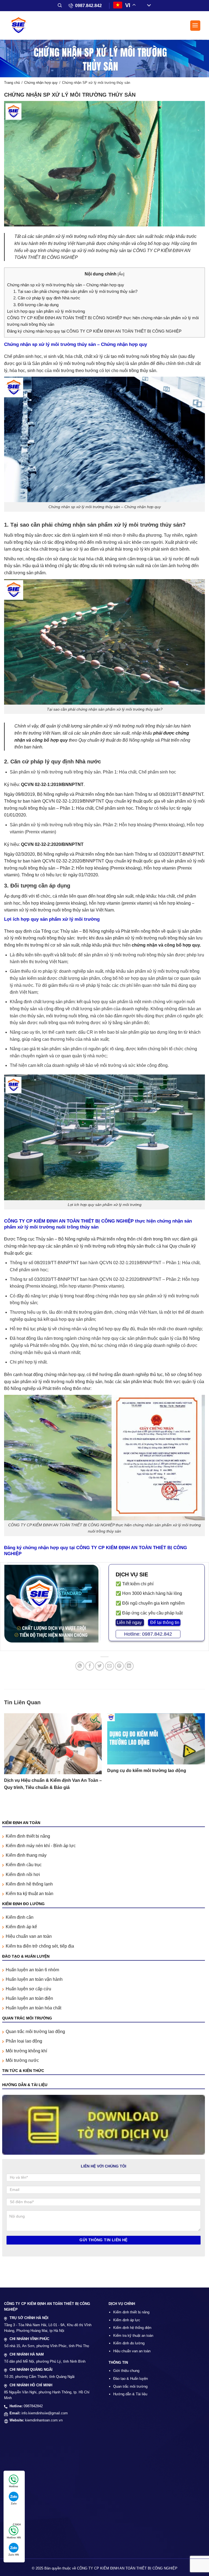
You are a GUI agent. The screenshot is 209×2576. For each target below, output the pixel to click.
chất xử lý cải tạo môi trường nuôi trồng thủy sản (131, 356)
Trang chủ (12, 83)
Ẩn (121, 274)
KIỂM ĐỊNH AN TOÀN (21, 1823)
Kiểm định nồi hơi (23, 1875)
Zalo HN (14, 2555)
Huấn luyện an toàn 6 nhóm (32, 1970)
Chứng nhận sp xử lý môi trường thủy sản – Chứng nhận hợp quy (66, 285)
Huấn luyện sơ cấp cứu (28, 1989)
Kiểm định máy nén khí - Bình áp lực (41, 1846)
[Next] (205, 1757)
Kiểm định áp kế (21, 1927)
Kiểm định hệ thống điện (132, 2328)
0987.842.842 (88, 6)
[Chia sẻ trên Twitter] (99, 1666)
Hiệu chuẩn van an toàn (29, 1936)
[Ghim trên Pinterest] (119, 1666)
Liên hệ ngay (130, 1622)
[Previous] (4, 1757)
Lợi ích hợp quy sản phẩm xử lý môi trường (46, 311)
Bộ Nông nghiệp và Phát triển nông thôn (121, 931)
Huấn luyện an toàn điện (29, 1998)
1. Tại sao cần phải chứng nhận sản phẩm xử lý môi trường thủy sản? (75, 291)
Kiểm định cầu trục (24, 1865)
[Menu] (195, 26)
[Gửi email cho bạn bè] (110, 1666)
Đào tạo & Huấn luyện (130, 2379)
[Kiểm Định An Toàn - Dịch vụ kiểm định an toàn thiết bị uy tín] (20, 25)
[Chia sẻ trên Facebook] (90, 1666)
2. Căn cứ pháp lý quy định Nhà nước (47, 298)
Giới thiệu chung (126, 2371)
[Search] (60, 5)
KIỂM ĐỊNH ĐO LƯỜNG (23, 1904)
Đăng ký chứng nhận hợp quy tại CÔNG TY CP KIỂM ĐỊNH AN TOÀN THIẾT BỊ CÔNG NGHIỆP (94, 331)
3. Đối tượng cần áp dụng (36, 305)
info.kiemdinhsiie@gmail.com (45, 2413)
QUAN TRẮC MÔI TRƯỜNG (27, 2018)
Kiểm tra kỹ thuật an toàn (30, 1894)
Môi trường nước (22, 2060)
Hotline (14, 2486)
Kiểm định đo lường (129, 2343)
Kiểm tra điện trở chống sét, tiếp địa (40, 1946)
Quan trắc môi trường (130, 2386)
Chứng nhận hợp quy (41, 83)
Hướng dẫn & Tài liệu (130, 2394)
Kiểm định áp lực (127, 2320)
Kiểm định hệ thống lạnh (29, 1884)
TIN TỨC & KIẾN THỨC (23, 2071)
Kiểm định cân (20, 1917)
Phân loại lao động (24, 2041)
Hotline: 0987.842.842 (148, 1634)
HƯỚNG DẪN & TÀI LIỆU (25, 2085)
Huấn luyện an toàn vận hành (34, 1979)
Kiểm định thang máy (26, 1855)
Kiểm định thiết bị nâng (28, 1836)
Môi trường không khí (26, 2051)
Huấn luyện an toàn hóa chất (33, 2008)
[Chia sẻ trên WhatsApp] (80, 1666)
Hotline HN (14, 2537)
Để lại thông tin (164, 1622)
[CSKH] (13, 2515)
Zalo (14, 2503)
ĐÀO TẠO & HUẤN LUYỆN (26, 1956)
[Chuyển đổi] (147, 6)
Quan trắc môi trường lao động (35, 2032)
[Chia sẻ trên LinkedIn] (129, 1666)
